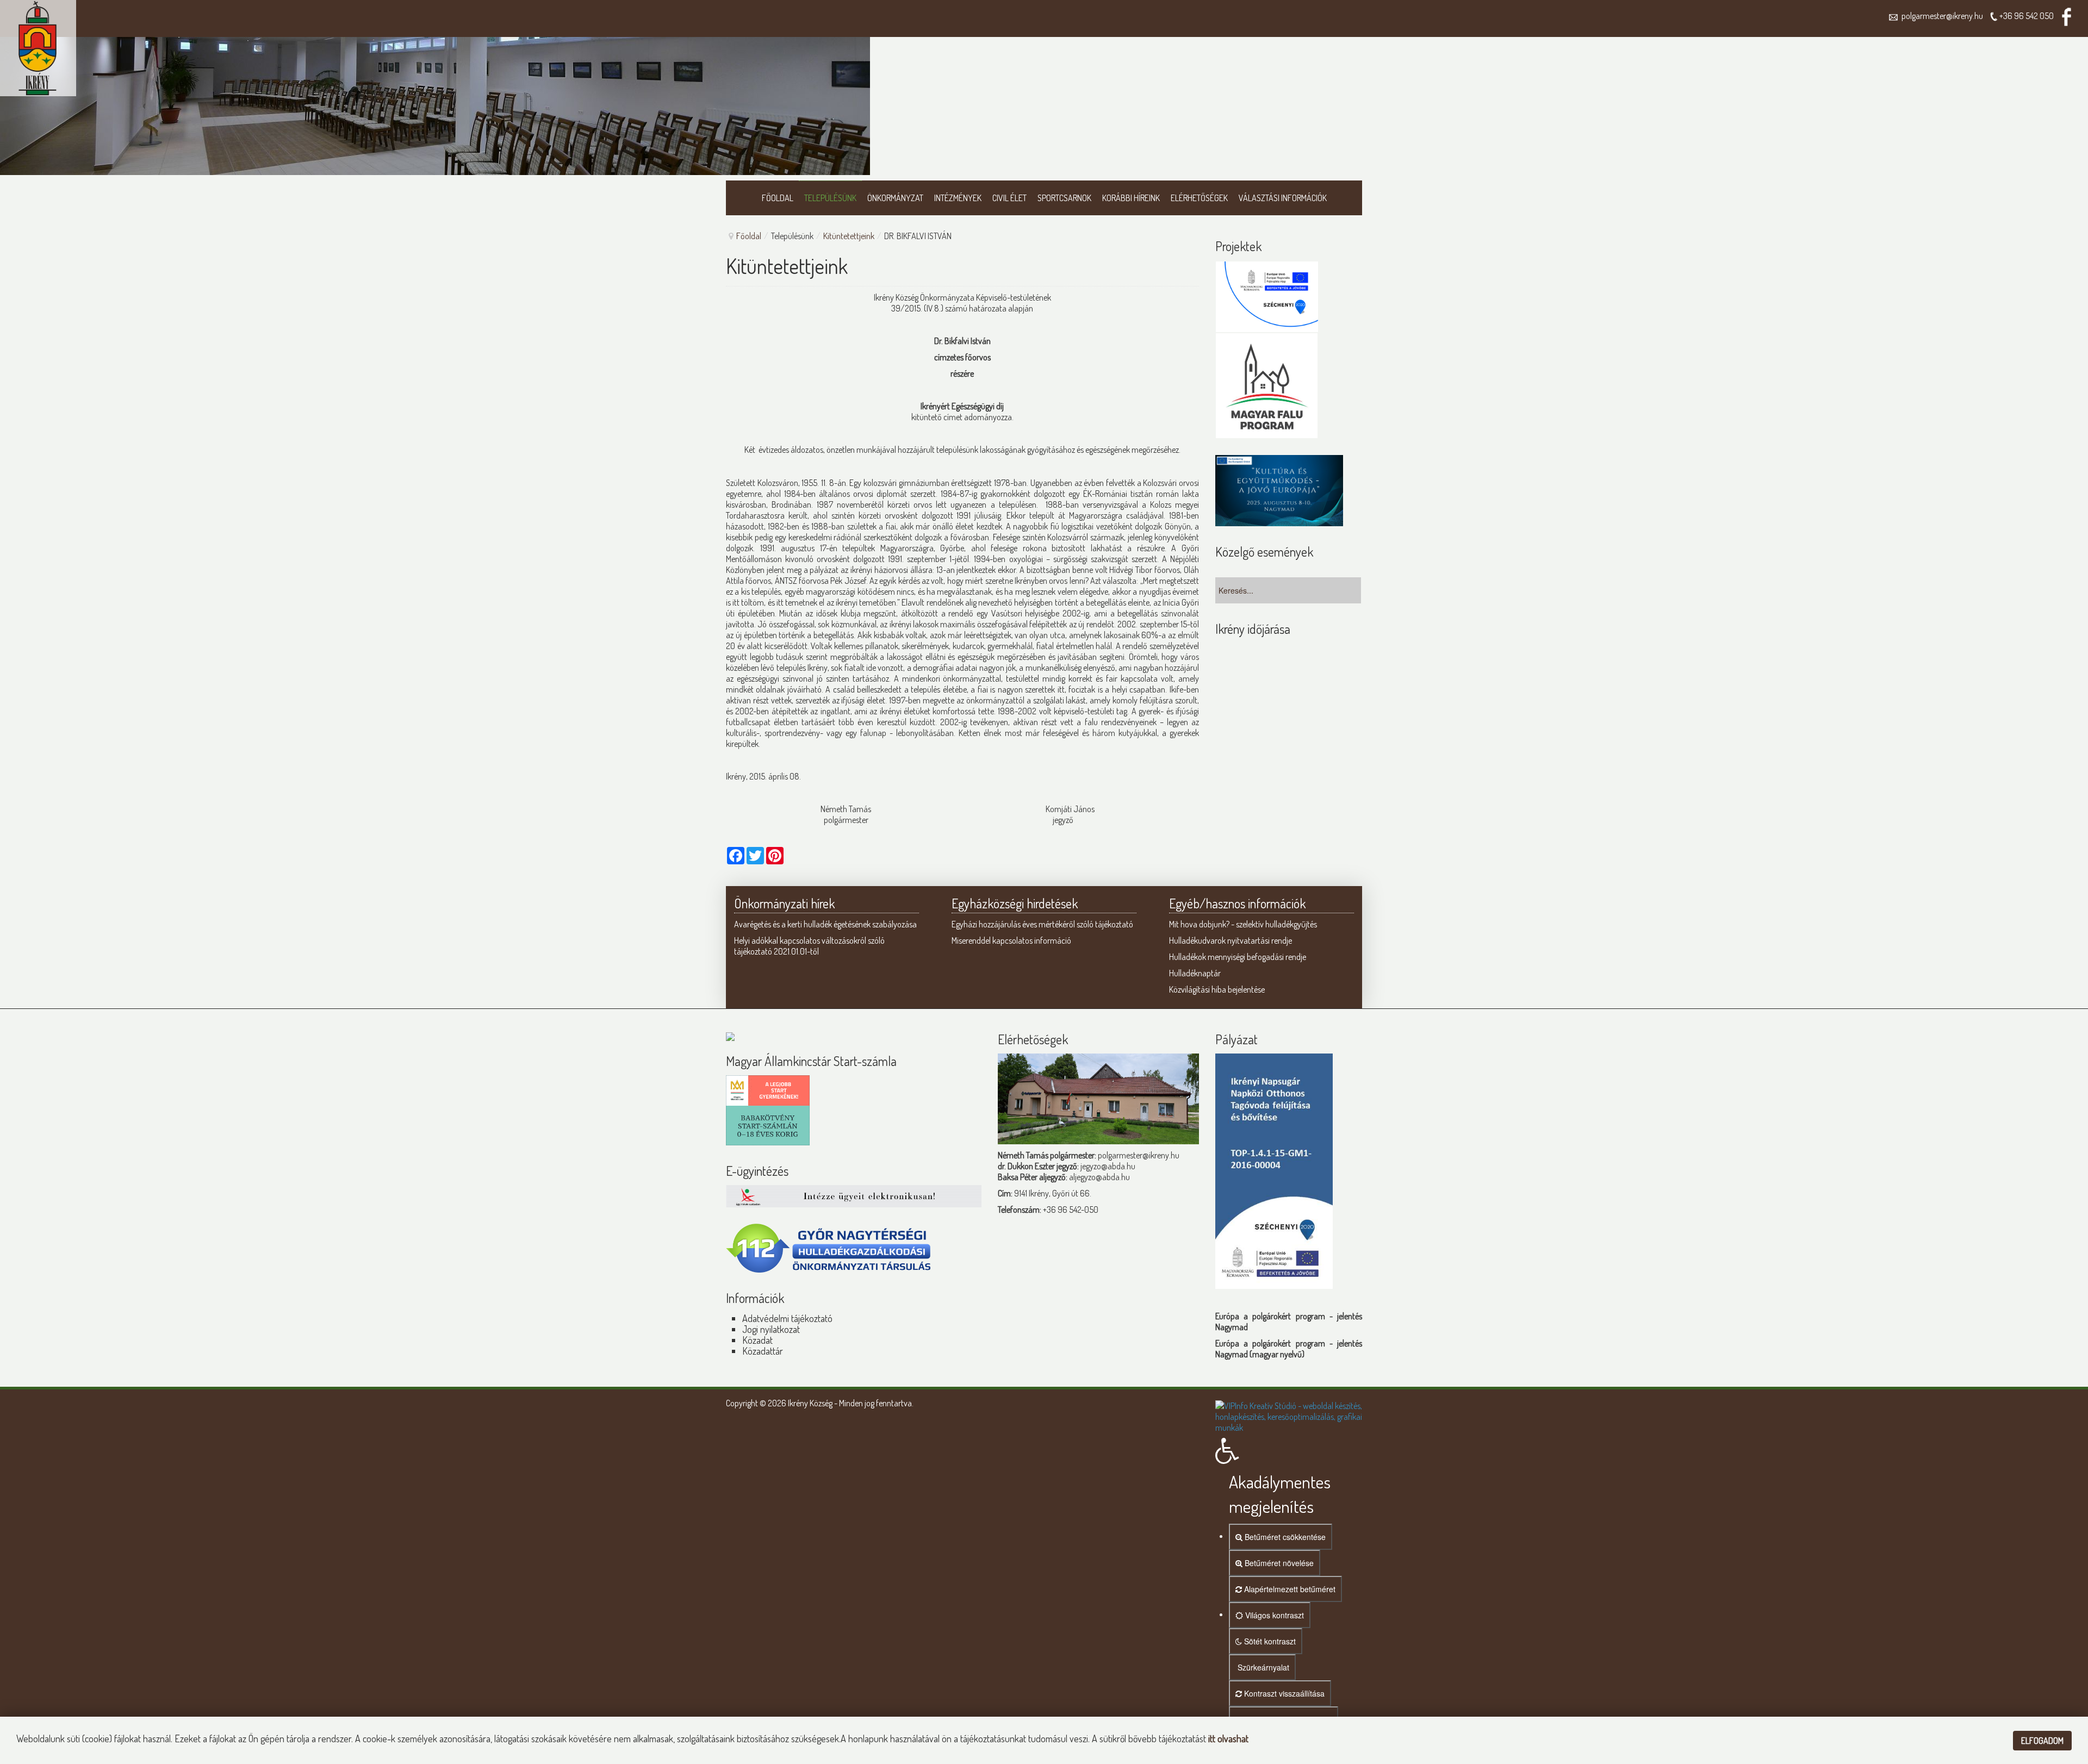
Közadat (757, 1340)
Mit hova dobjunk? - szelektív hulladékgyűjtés (1243, 924)
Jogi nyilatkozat (771, 1329)
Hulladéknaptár (1195, 973)
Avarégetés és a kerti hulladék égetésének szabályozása (825, 924)
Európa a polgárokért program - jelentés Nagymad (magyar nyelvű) (1289, 1349)
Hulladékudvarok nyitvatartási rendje (1231, 940)
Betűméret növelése (1278, 1563)
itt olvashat (1228, 1738)
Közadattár (763, 1351)
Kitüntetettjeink (849, 236)
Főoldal (749, 236)
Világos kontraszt (1273, 1615)
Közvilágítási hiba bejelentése (1217, 989)
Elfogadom (2042, 1741)
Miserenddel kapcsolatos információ (1011, 940)
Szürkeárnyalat (1262, 1667)
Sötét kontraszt (1269, 1641)
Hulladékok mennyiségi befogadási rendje (1238, 957)
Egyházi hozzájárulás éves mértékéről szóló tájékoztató (1042, 924)
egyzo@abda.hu (1109, 1166)
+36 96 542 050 (2027, 16)
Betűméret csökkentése (1284, 1537)
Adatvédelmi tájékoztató (787, 1318)
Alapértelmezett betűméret (1289, 1589)
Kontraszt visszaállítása (1283, 1693)
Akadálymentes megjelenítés (1280, 1494)
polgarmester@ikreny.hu (1941, 16)
